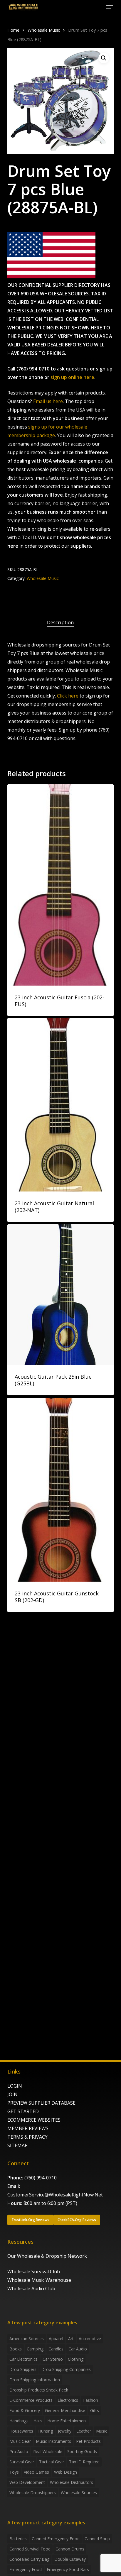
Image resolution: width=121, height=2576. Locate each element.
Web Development (27, 2482)
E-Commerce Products (31, 2400)
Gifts (95, 2410)
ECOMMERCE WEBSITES (34, 2120)
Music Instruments (53, 2441)
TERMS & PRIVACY (27, 2137)
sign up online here (72, 377)
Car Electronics (23, 2359)
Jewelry (65, 2431)
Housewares (21, 2431)
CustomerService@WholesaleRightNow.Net (55, 2195)
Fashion (91, 2400)
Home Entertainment (67, 2421)
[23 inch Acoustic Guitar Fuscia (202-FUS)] (61, 885)
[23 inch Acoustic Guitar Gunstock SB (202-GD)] (61, 1490)
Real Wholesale (48, 2451)
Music (102, 2431)
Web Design (65, 2472)
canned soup (97, 2539)
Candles (56, 2349)
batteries (18, 2539)
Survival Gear (22, 2462)
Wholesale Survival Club (34, 2272)
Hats (38, 2421)
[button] (110, 7)
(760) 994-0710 (41, 2178)
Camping (35, 2349)
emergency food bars (68, 2569)
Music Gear (20, 2441)
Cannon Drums (70, 2549)
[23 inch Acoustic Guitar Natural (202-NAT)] (61, 1105)
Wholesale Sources (79, 2493)
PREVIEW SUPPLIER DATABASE (41, 2103)
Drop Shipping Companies (66, 2369)
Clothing (76, 2359)
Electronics (68, 2400)
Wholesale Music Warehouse (39, 2280)
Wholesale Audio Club (31, 2289)
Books (16, 2349)
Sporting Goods (82, 2451)
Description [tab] (60, 622)
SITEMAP (17, 2145)
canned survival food (30, 2549)
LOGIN (15, 2086)
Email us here (48, 401)
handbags (19, 2421)
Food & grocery (25, 2410)
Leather (84, 2431)
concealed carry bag (29, 2559)
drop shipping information (35, 2380)
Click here (68, 696)
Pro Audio (19, 2451)
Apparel (56, 2339)
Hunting (46, 2431)
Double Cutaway (70, 2559)
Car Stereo (53, 2359)
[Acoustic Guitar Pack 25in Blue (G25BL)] (61, 1295)
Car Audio (78, 2349)
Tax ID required (84, 2462)
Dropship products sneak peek (39, 2390)
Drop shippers (23, 2369)
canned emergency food (56, 2539)
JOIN (12, 2094)
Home (13, 30)
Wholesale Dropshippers (33, 2493)
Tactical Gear (52, 2462)
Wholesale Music (44, 30)
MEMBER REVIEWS (28, 2128)
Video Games (36, 2472)
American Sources (27, 2339)
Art (71, 2339)
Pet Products (88, 2441)
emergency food (26, 2569)
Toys (14, 2472)
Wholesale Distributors (72, 2482)
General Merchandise (65, 2410)
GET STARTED (23, 2111)
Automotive (90, 2339)
